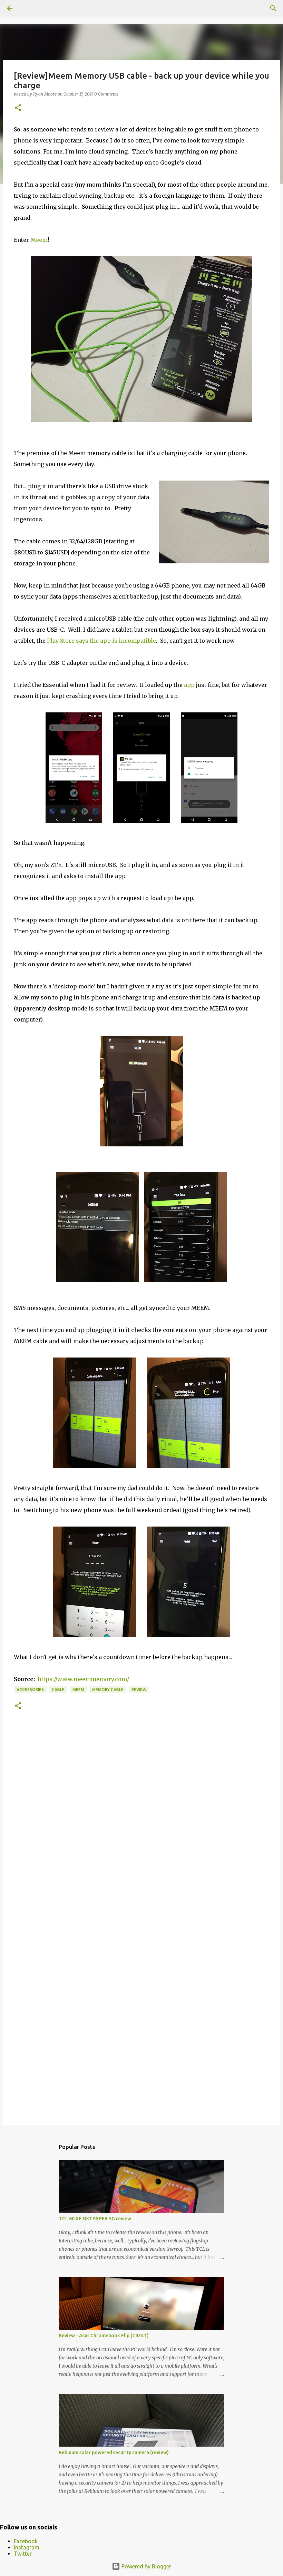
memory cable (108, 1690)
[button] (18, 108)
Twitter (23, 2554)
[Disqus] (141, 1837)
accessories (30, 1690)
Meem (39, 240)
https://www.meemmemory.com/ (83, 1679)
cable (58, 1690)
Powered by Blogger (146, 2566)
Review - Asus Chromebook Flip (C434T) (104, 2336)
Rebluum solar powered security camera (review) (114, 2452)
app (189, 685)
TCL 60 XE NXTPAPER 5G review (95, 2219)
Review (139, 1690)
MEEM (78, 1690)
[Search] (273, 8)
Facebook (26, 2541)
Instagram (27, 2547)
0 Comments (106, 94)
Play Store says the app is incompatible (101, 641)
